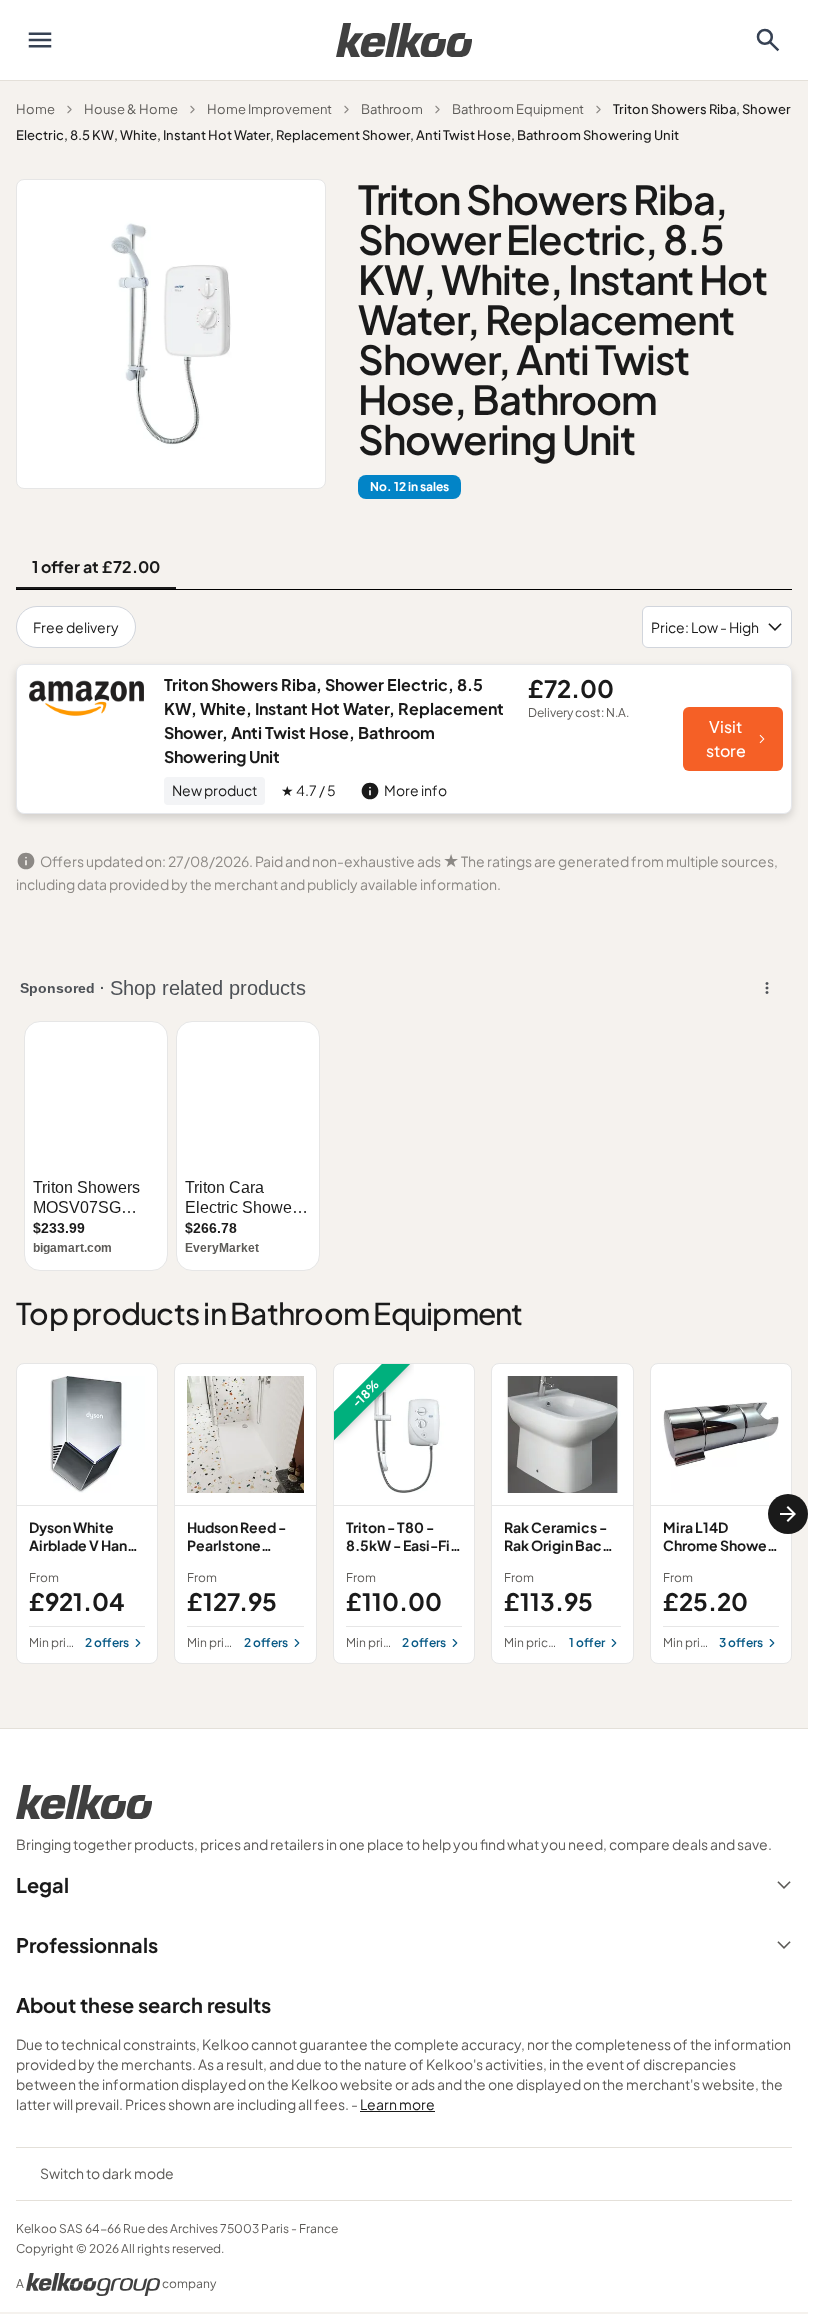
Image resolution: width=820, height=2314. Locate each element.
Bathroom (392, 109)
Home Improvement (269, 109)
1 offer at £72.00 (96, 566)
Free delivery (76, 627)
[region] (404, 1513)
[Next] (788, 1514)
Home (35, 109)
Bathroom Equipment (518, 109)
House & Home (131, 109)
